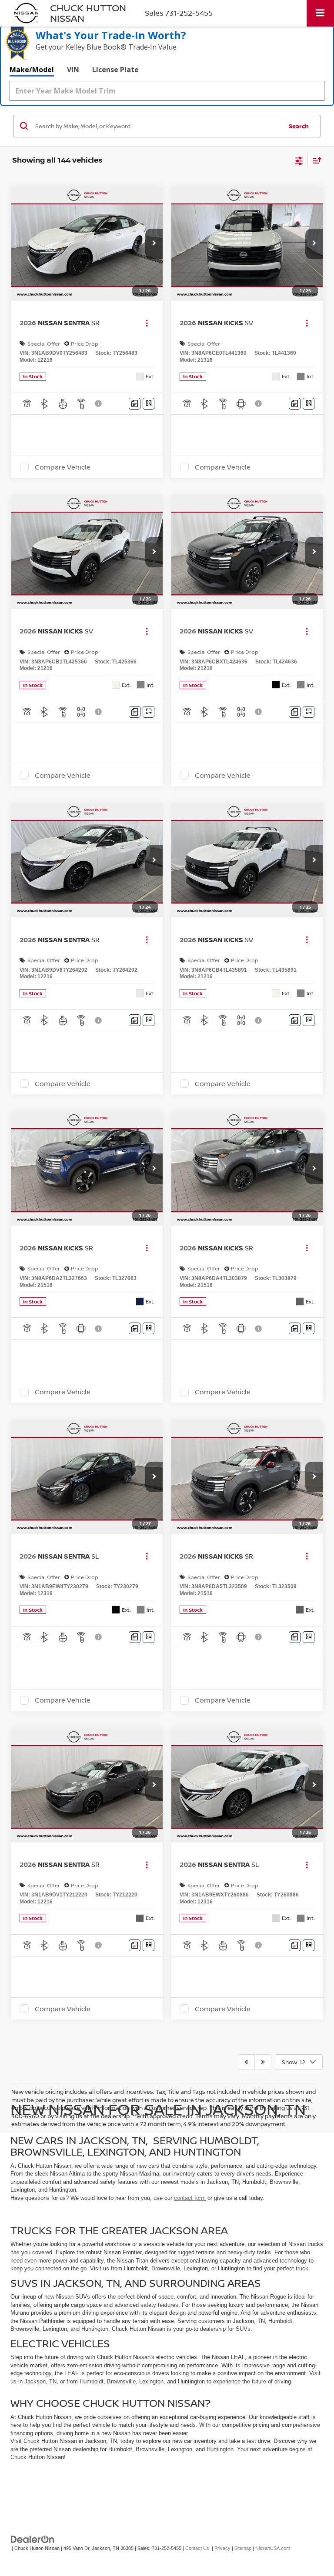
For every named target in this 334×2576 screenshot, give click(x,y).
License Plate (115, 70)
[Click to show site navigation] (320, 13)
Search (299, 126)
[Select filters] (299, 160)
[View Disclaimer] (99, 403)
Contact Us (197, 2548)
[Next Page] (263, 2062)
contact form (190, 2198)
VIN (73, 70)
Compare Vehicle (63, 467)
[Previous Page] (246, 2062)
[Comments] (135, 404)
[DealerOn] (33, 2539)
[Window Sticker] (149, 404)
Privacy (222, 2548)
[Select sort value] (315, 160)
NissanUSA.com (273, 2548)
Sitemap (243, 2548)
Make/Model (32, 70)
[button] (154, 244)
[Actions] (147, 323)
